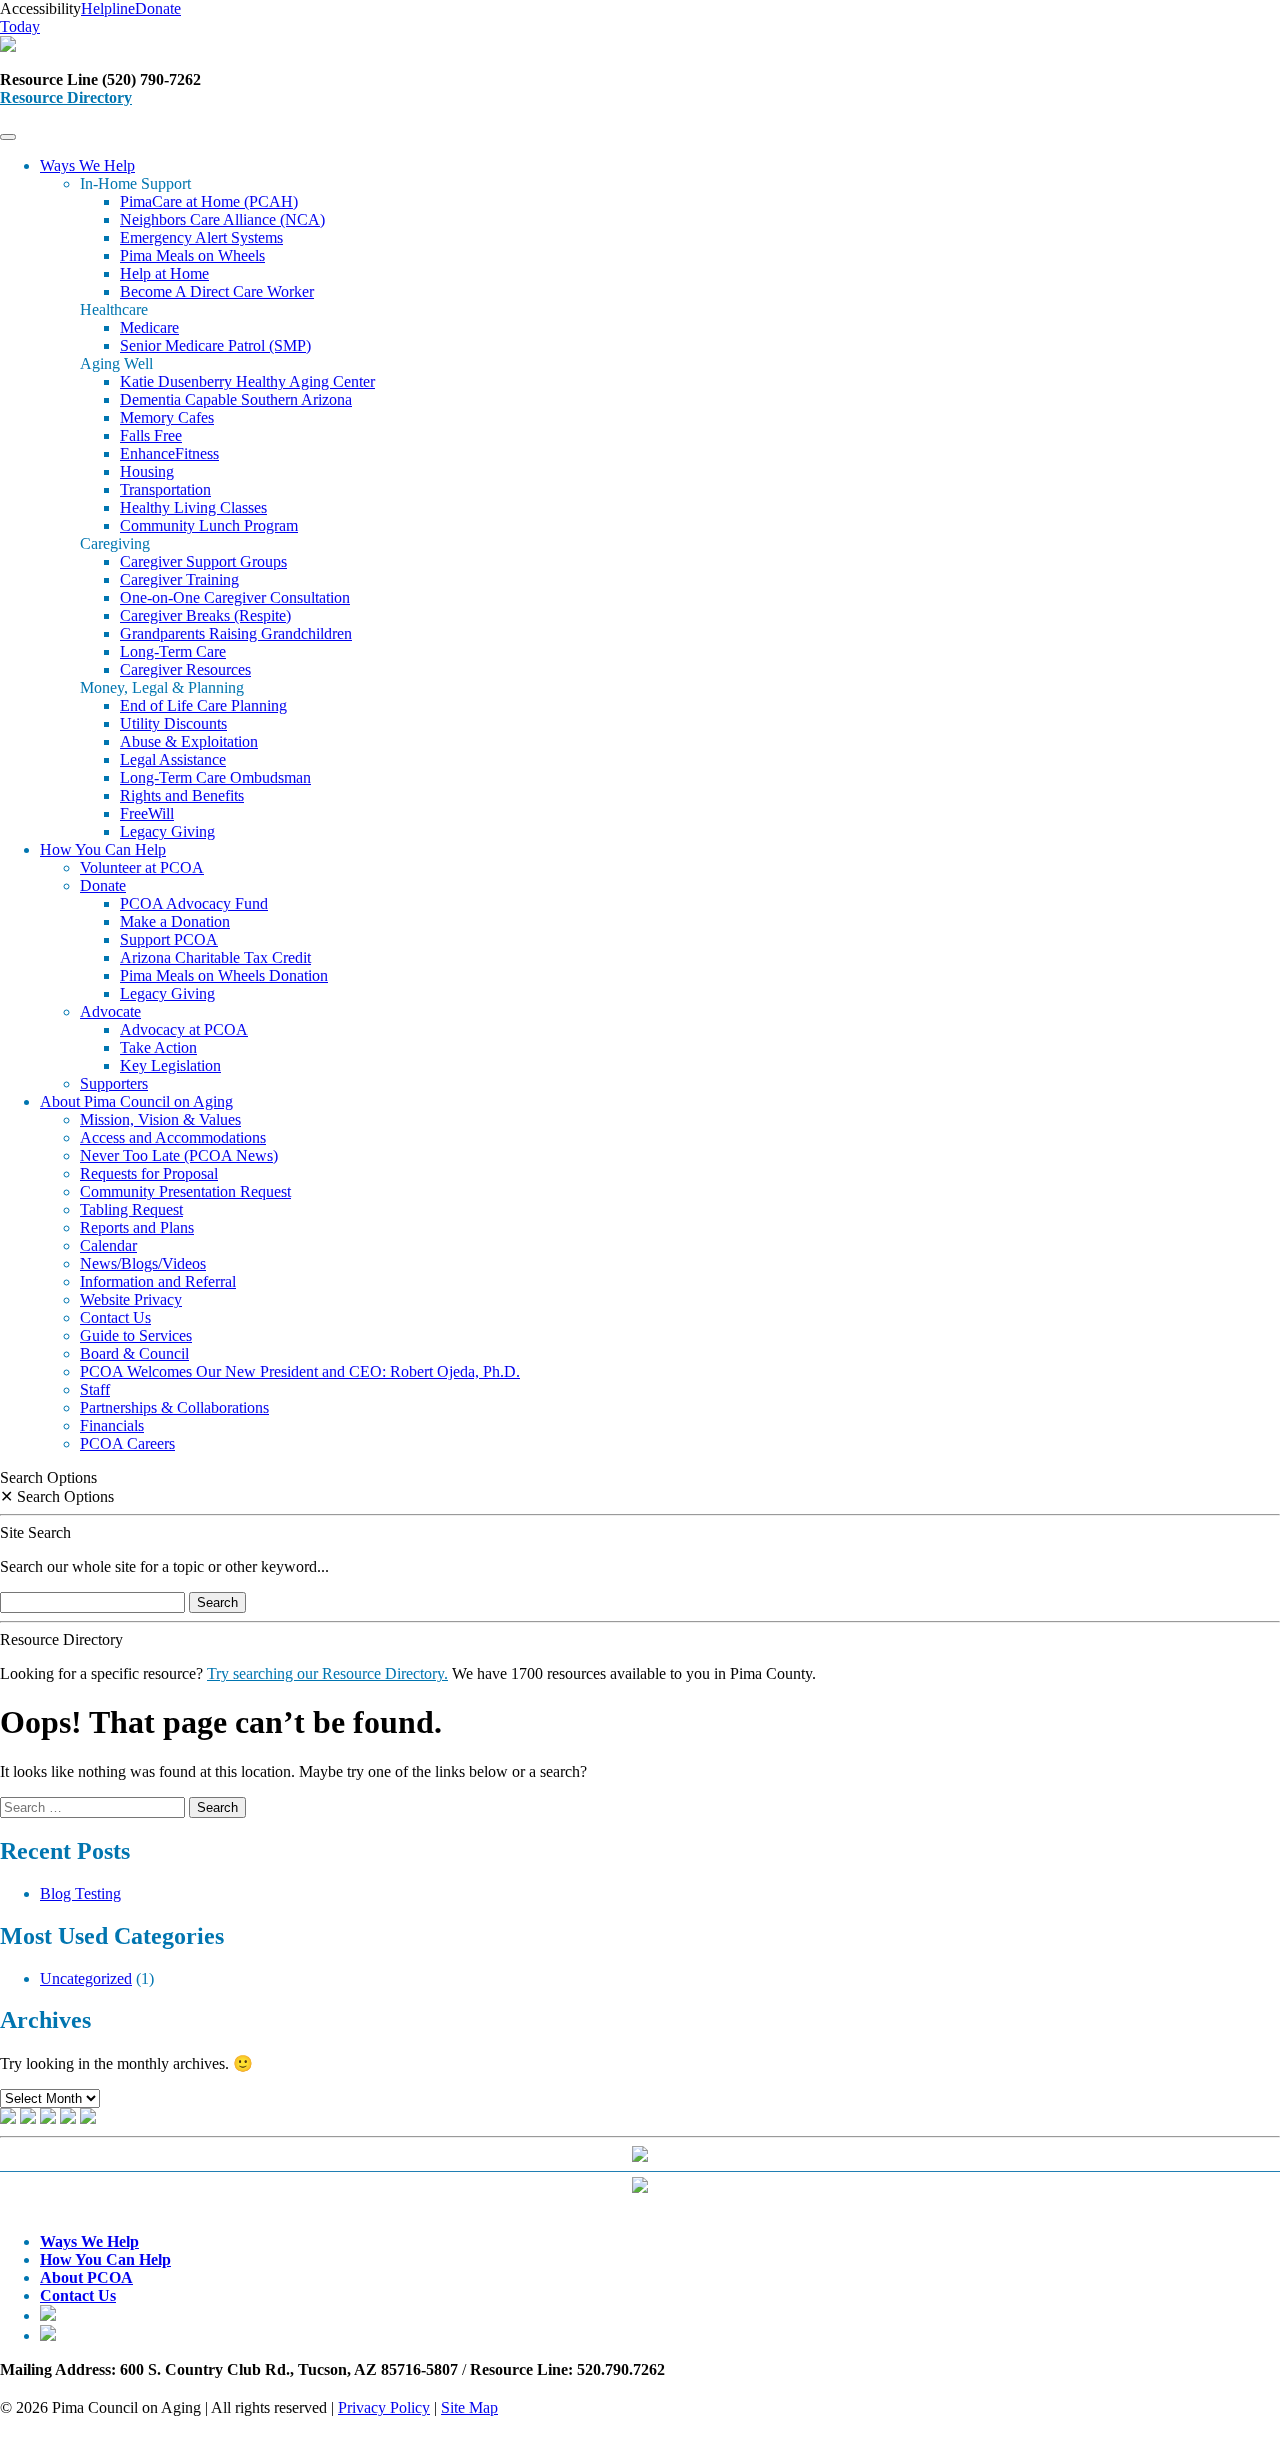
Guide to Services (136, 1335)
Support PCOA (169, 939)
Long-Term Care (173, 651)
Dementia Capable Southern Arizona (236, 399)
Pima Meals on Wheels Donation (224, 975)
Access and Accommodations (173, 1137)
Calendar (108, 1245)
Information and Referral (158, 1281)
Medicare (149, 327)
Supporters (114, 1083)
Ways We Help (87, 165)
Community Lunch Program (209, 525)
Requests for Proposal (149, 1173)
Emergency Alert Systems (201, 237)
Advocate (110, 1011)
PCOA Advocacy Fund (194, 903)
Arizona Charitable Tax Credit (215, 957)
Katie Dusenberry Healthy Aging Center (247, 381)
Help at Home (164, 273)
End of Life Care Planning (203, 705)
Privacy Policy (384, 2407)
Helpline (108, 8)
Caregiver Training (179, 579)
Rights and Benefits (182, 795)
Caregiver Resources (185, 669)
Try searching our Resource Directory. (327, 1673)
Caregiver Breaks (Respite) (205, 615)
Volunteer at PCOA (142, 867)
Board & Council (134, 1353)
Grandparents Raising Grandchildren (236, 633)
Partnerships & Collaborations (174, 1407)
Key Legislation (170, 1065)
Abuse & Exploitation (189, 741)
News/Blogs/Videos (143, 1263)
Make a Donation (175, 921)
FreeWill (147, 813)
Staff (95, 1389)
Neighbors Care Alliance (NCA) (222, 219)
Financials (112, 1425)
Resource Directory (66, 97)
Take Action (158, 1047)
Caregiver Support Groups (203, 561)
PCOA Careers (127, 1443)
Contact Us (115, 1317)
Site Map (469, 2407)
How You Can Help (103, 849)
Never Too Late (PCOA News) (179, 1155)
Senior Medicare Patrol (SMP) (215, 345)
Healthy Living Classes (193, 507)
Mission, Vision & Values (160, 1119)
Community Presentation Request (185, 1191)
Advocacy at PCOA (184, 1029)
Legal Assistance (173, 759)
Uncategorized (86, 1978)
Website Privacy (131, 1299)
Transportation (165, 489)
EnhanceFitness (169, 453)
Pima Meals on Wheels (192, 255)
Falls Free (151, 435)
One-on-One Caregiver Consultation (235, 597)
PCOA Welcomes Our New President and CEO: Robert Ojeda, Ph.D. (300, 1371)
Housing (147, 471)
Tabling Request (131, 1209)
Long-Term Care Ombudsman (215, 777)
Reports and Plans (137, 1227)
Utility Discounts (173, 723)
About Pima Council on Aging (136, 1101)
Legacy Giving (167, 831)
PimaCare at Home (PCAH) (209, 201)
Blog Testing (80, 1893)
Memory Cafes (167, 417)
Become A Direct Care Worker (217, 291)
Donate (103, 885)
